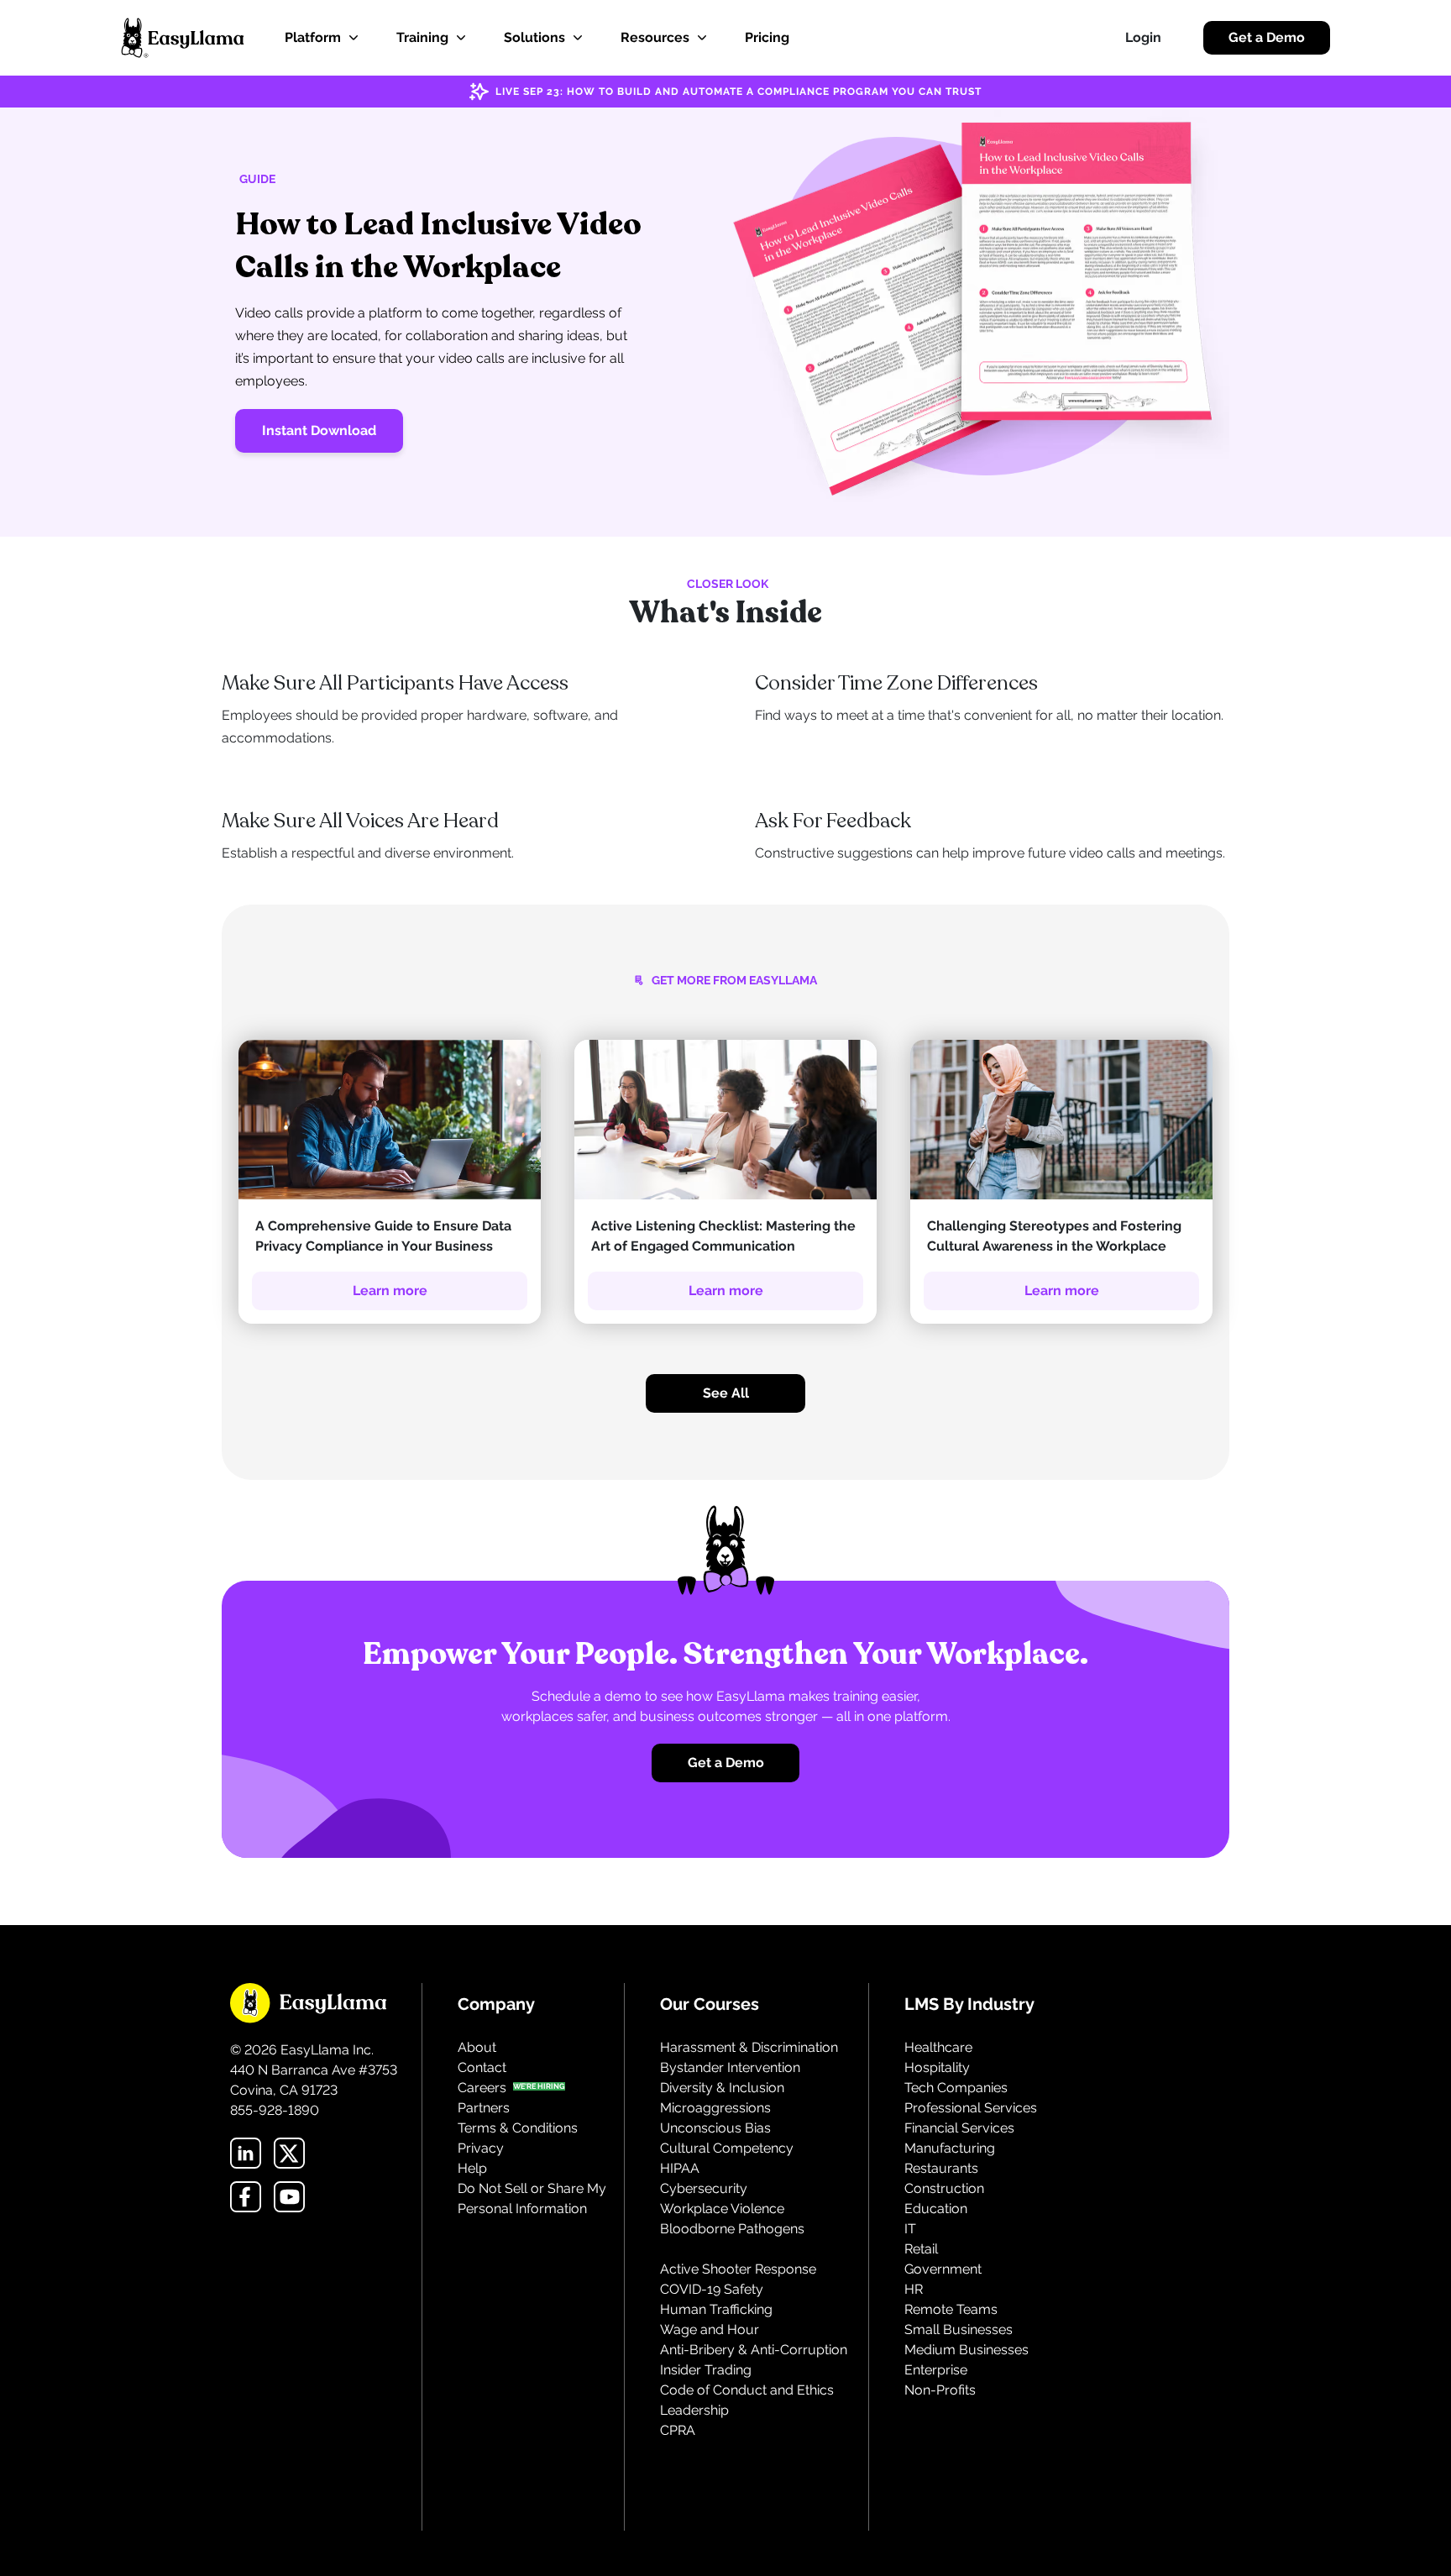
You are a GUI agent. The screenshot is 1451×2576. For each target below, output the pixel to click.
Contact (482, 2067)
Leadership (694, 2410)
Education (936, 2209)
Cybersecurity (704, 2188)
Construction (944, 2188)
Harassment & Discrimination (749, 2047)
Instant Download (319, 430)
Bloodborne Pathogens (732, 2229)
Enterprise (936, 2370)
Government (943, 2269)
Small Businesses (959, 2329)
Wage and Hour (710, 2329)
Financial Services (959, 2128)
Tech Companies (956, 2088)
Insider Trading (706, 2370)
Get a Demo (1267, 37)
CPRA (678, 2430)
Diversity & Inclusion (722, 2088)
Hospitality (937, 2067)
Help (472, 2168)
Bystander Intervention (730, 2067)
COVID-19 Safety (712, 2289)
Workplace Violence (722, 2209)
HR (914, 2289)
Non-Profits (940, 2390)
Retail (921, 2249)
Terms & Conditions (518, 2128)
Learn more (390, 1291)
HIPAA (680, 2168)
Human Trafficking (716, 2309)
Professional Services (971, 2108)
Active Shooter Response (738, 2269)
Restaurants (941, 2168)
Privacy (481, 2148)
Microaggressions (715, 2108)
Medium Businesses (966, 2350)
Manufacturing (950, 2148)
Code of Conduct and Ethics (747, 2390)
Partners (484, 2108)
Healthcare (938, 2047)
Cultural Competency (727, 2148)
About (477, 2047)
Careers (482, 2088)
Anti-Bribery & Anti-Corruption (754, 2350)
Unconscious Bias (715, 2128)
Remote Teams (951, 2309)
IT (910, 2229)
